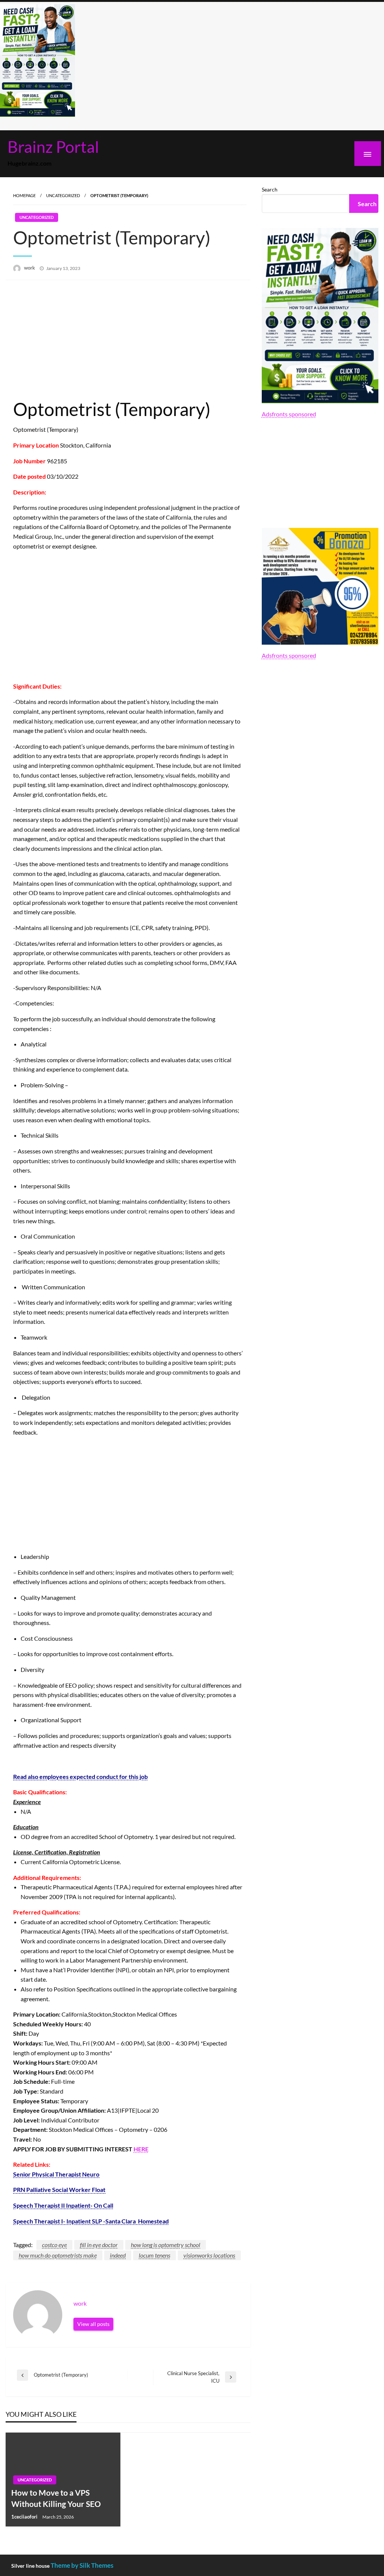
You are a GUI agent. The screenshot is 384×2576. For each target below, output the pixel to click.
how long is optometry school (166, 2245)
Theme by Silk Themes (82, 2565)
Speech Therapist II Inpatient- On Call (63, 2205)
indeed (118, 2255)
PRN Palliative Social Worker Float (59, 2189)
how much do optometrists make (58, 2255)
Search (270, 189)
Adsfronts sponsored (289, 414)
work (30, 268)
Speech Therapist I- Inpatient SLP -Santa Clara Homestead (91, 2221)
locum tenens (154, 2255)
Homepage (24, 195)
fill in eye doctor (99, 2245)
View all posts (93, 2324)
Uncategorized (63, 195)
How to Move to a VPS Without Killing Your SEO (56, 2498)
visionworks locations (209, 2255)
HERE (141, 2149)
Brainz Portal (53, 146)
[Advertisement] (128, 340)
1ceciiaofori (25, 2517)
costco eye (54, 2245)
